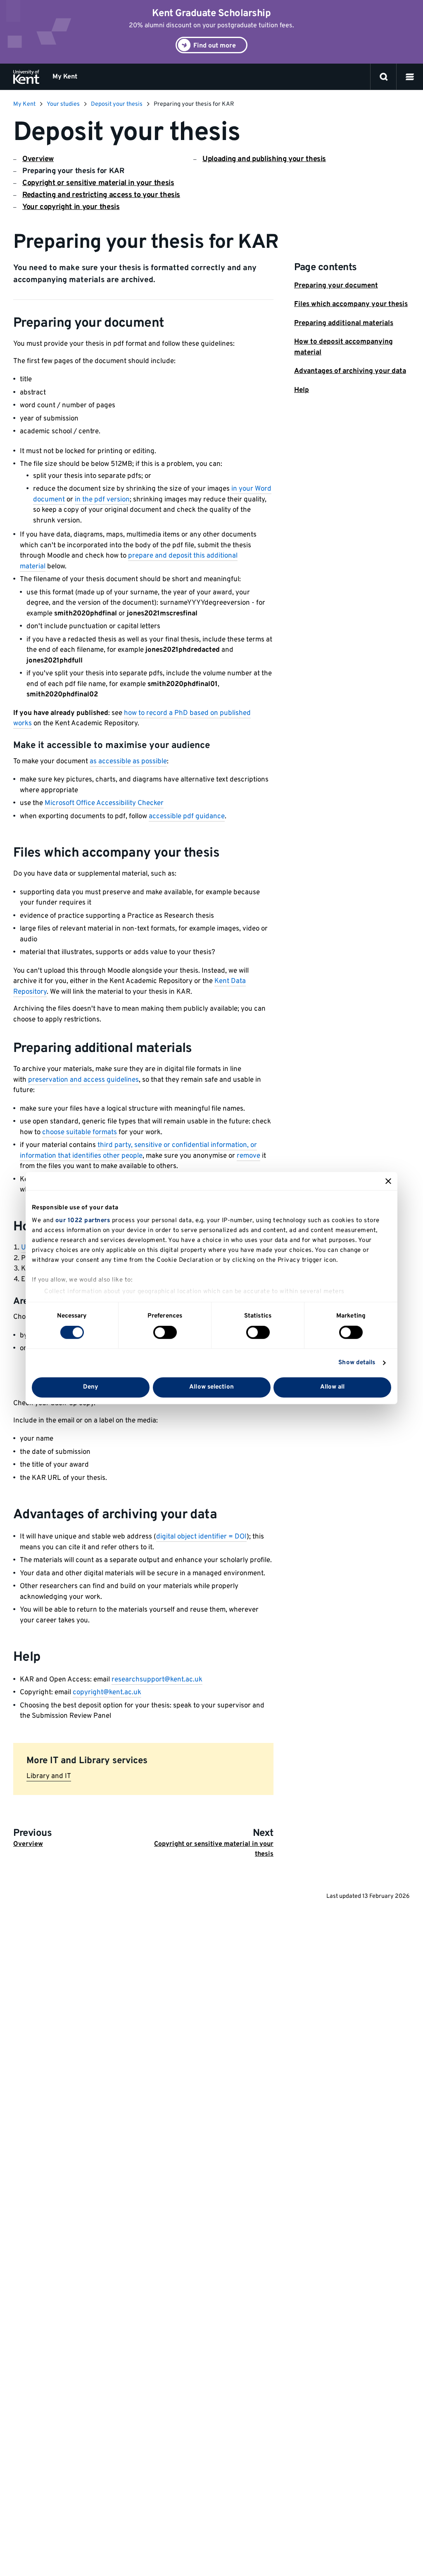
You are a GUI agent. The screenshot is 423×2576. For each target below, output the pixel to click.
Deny (91, 1387)
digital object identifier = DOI (201, 1537)
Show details (357, 1363)
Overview (38, 159)
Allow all (333, 1387)
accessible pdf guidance (187, 817)
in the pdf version (102, 500)
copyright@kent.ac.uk (107, 1693)
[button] (410, 77)
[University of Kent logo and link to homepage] (26, 77)
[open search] (384, 77)
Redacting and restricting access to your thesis (101, 195)
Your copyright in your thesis (71, 207)
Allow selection (211, 1387)
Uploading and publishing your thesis (264, 159)
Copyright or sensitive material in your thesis (98, 183)
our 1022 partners (83, 1221)
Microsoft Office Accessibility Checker (104, 803)
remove (248, 1156)
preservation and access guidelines (83, 1080)
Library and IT (49, 1776)
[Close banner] (388, 1181)
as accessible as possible (128, 762)
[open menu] (410, 77)
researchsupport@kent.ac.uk (157, 1680)
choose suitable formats (80, 1132)
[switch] (165, 1332)
